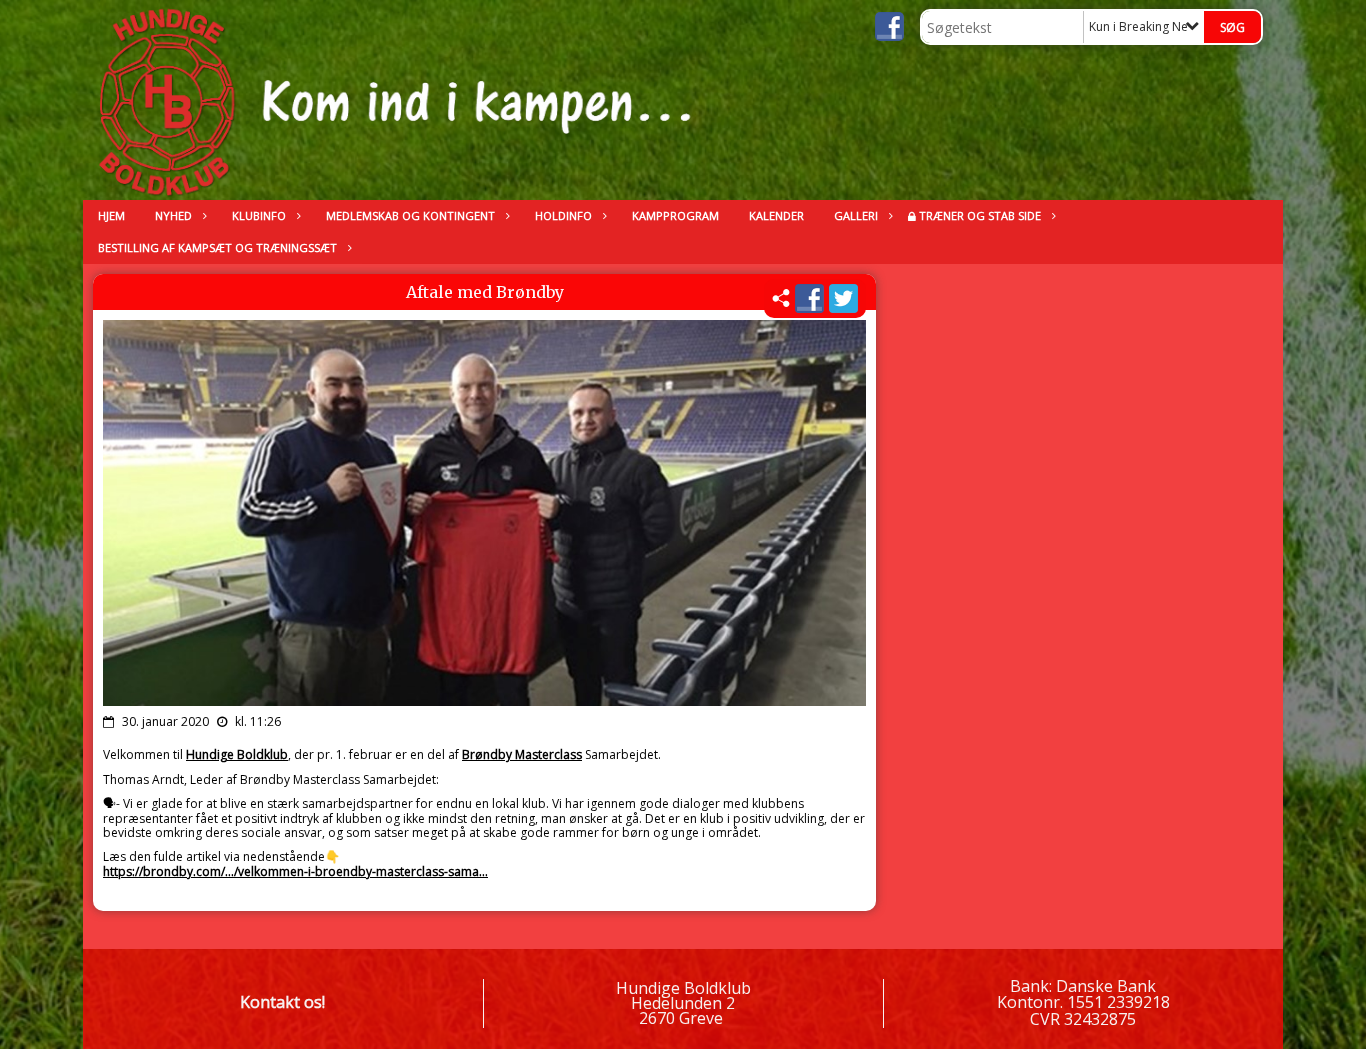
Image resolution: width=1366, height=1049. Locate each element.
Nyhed (173, 215)
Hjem (111, 215)
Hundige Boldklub (237, 754)
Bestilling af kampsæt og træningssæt (217, 247)
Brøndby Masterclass (522, 754)
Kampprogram (675, 215)
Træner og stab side (980, 215)
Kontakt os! (282, 1002)
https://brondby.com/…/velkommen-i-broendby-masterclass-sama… (295, 871)
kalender (776, 215)
